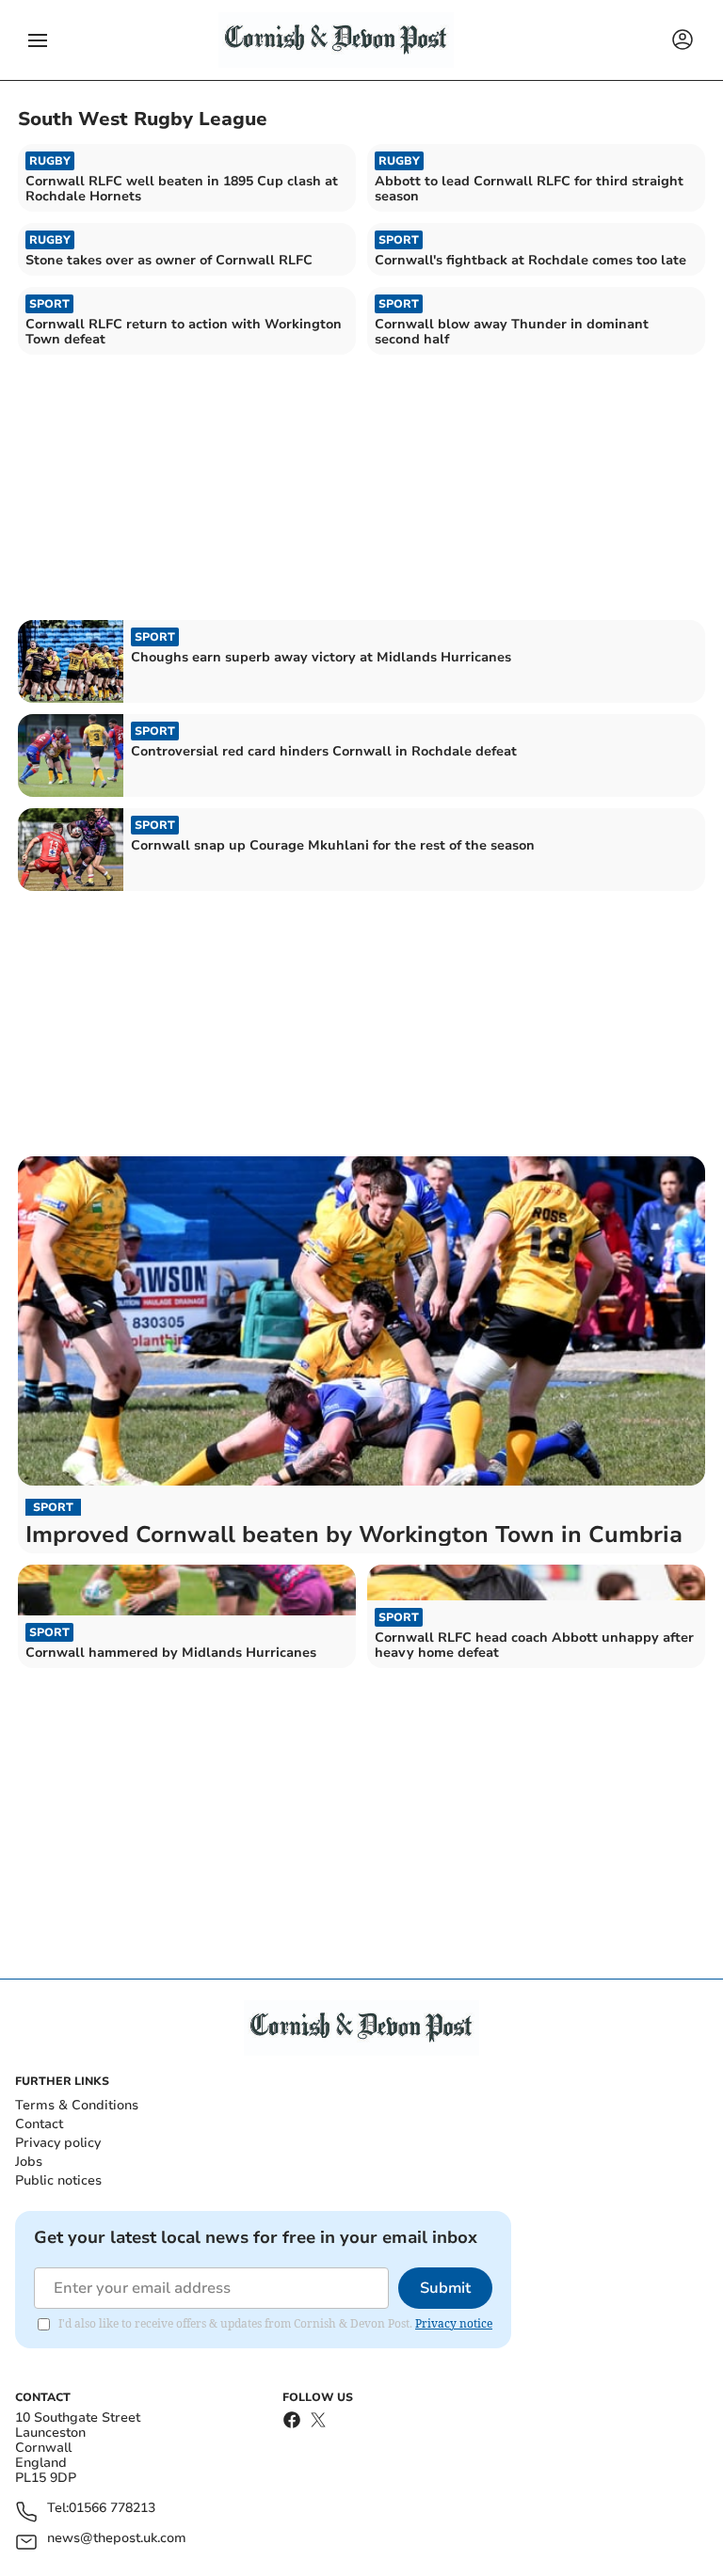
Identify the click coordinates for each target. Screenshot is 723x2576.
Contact (39, 2124)
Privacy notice (454, 2323)
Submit (445, 2288)
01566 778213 (112, 2509)
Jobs (29, 2162)
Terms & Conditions (77, 2105)
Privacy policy (58, 2143)
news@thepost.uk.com (117, 2539)
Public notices (58, 2180)
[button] (38, 40)
